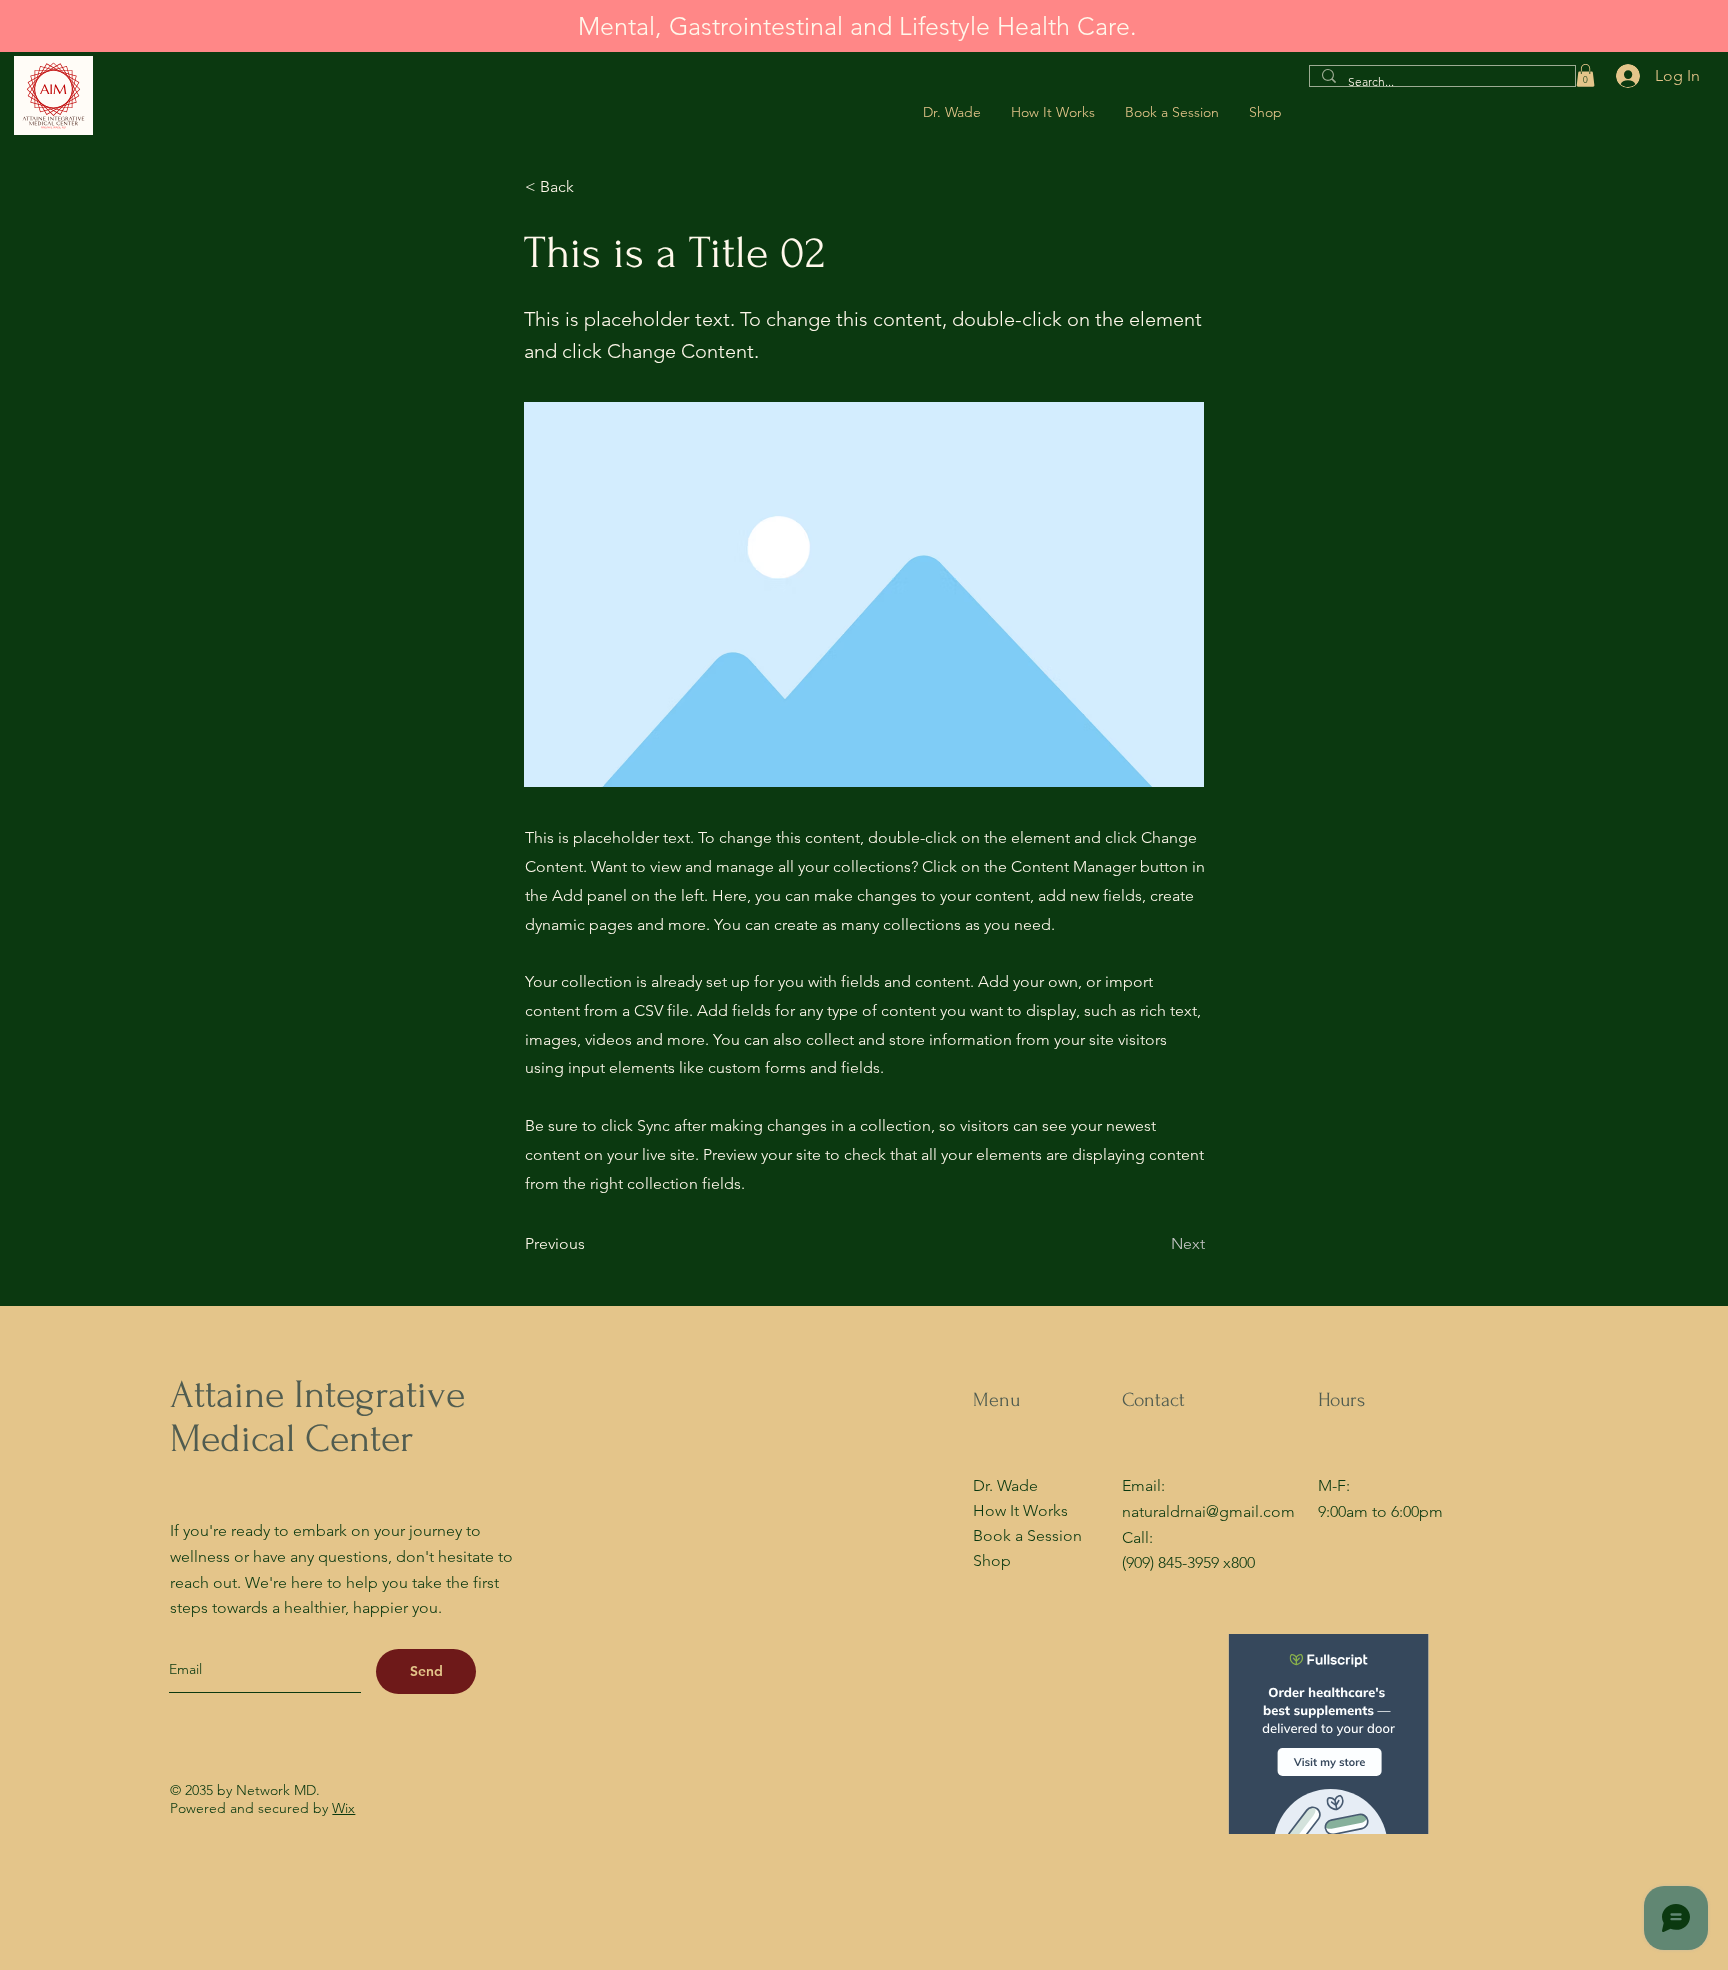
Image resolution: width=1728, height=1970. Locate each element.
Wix (343, 1808)
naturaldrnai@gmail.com (1208, 1511)
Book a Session (1027, 1535)
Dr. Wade (1005, 1485)
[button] (1585, 75)
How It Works (1020, 1510)
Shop (992, 1560)
